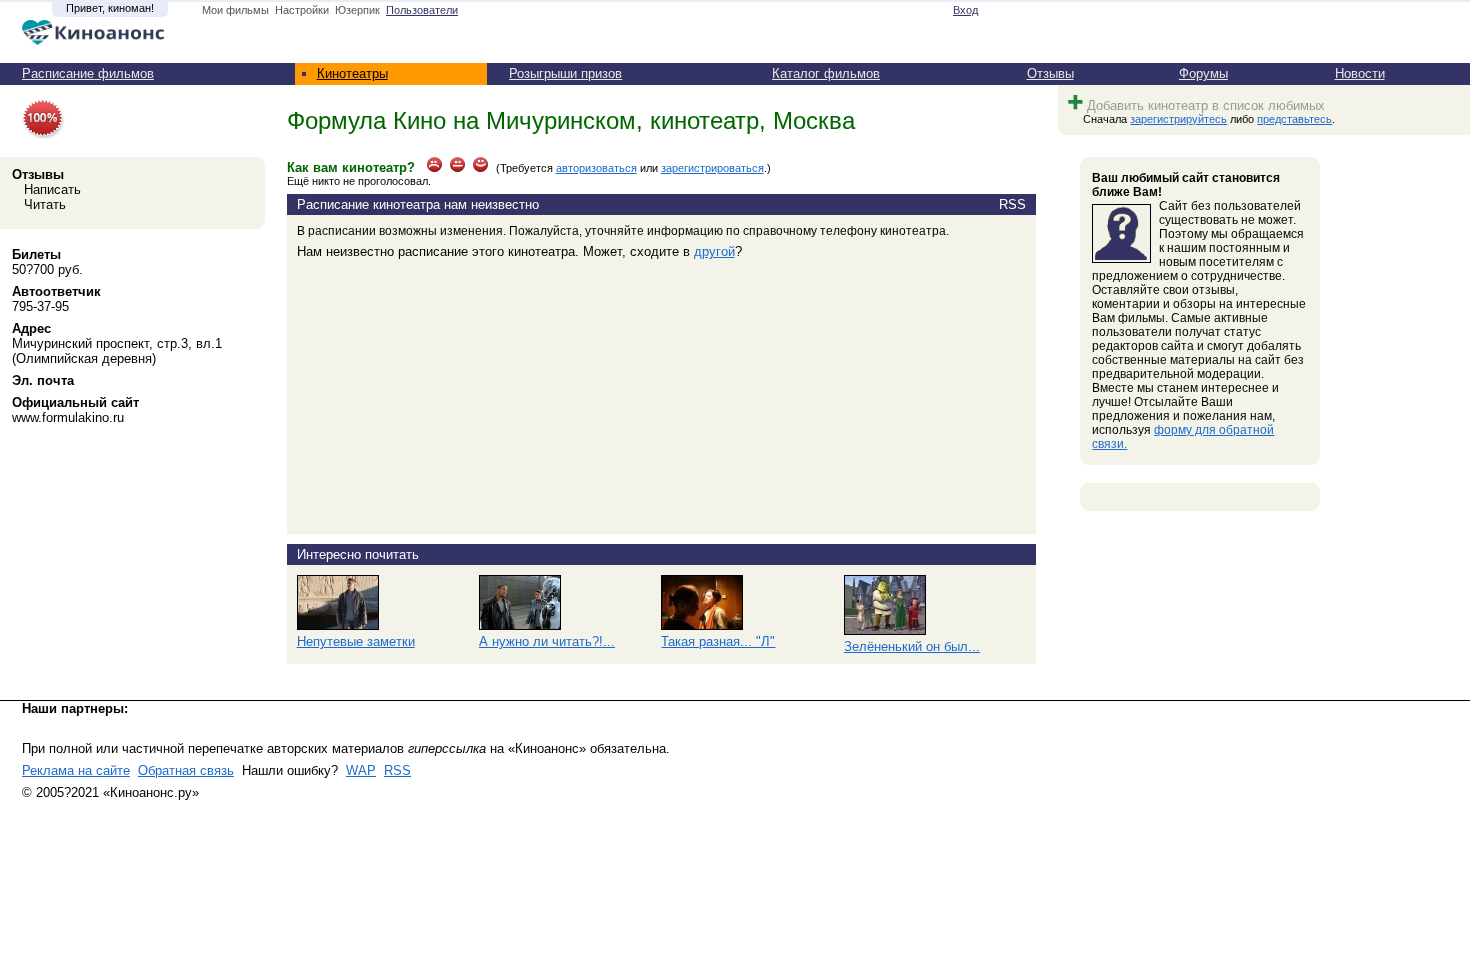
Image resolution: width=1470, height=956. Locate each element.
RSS (397, 770)
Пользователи (422, 10)
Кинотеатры (352, 73)
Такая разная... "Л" (718, 641)
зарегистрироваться (712, 168)
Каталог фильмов (826, 73)
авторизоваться (596, 168)
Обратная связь (186, 770)
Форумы (1203, 73)
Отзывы (1050, 73)
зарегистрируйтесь (1178, 119)
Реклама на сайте (76, 770)
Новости (1360, 73)
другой (714, 251)
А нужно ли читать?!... (547, 641)
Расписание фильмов (88, 73)
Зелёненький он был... (912, 646)
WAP (361, 770)
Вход (965, 10)
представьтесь (1294, 119)
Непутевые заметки (356, 641)
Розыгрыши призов (565, 73)
